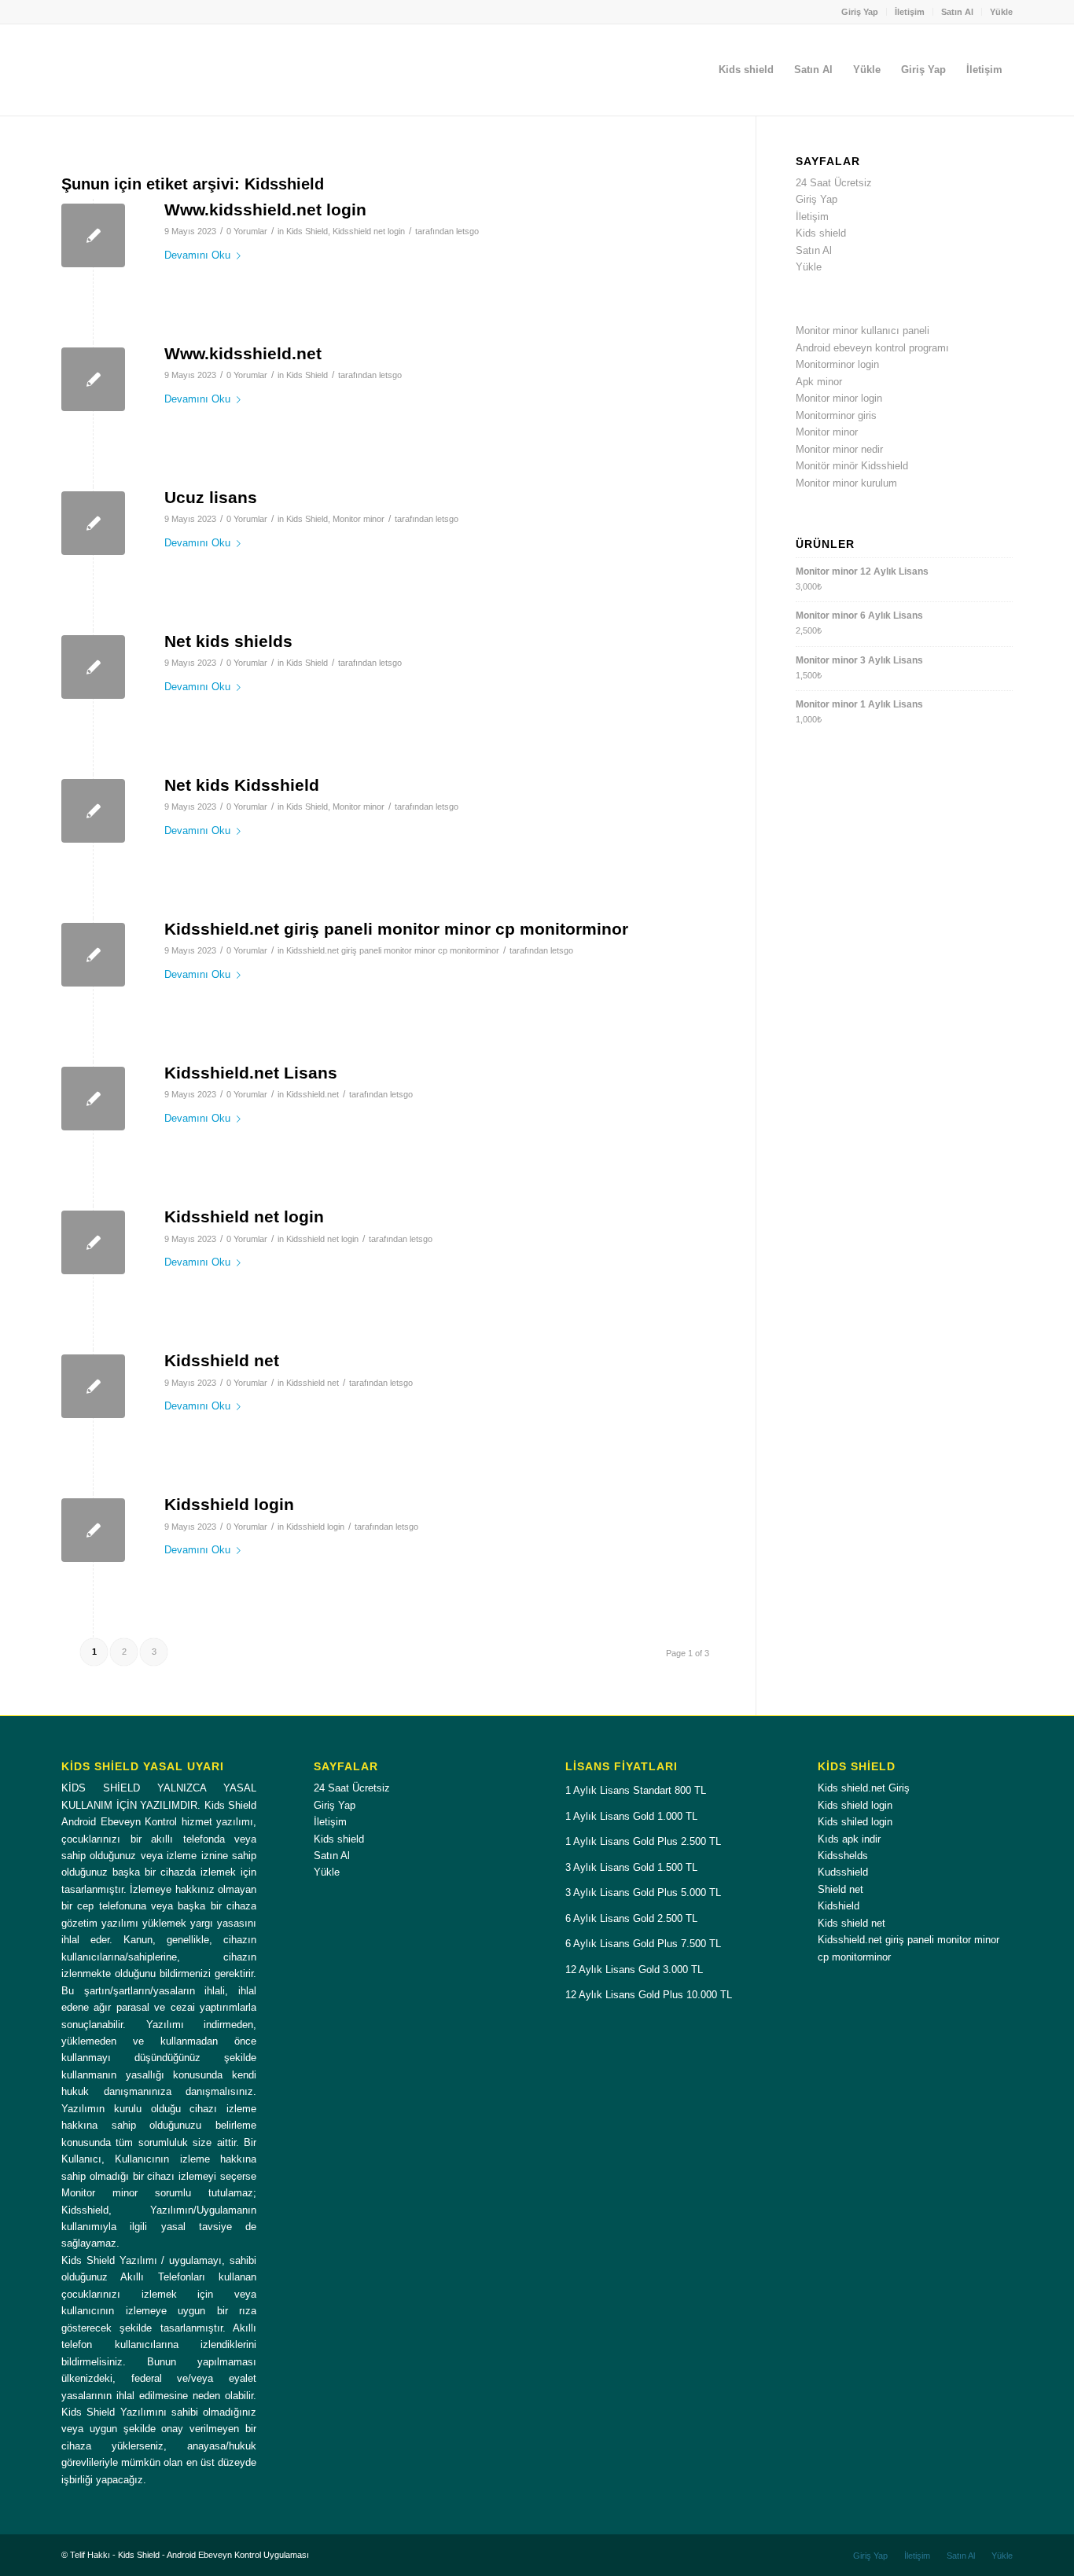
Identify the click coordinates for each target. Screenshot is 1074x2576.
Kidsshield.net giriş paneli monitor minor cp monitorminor (396, 929)
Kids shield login (855, 1805)
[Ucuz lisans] (93, 523)
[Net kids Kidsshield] (93, 811)
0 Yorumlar (247, 231)
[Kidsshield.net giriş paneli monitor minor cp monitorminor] (93, 955)
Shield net (840, 1889)
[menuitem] (860, 12)
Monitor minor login (839, 398)
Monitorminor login (837, 364)
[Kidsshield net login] (93, 1242)
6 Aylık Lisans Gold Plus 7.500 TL (643, 1944)
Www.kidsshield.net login (265, 209)
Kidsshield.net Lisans (251, 1073)
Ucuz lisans (211, 497)
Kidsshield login (229, 1504)
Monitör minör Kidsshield (852, 466)
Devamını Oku (197, 255)
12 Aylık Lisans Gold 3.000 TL (634, 1970)
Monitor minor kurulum (846, 483)
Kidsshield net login (369, 231)
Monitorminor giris (836, 415)
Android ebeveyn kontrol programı (872, 348)
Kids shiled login (855, 1822)
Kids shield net (851, 1923)
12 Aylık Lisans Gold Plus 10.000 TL (649, 1995)
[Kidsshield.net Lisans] (93, 1099)
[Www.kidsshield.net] (93, 379)
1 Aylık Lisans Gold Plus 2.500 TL (643, 1841)
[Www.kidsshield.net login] (93, 235)
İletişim (910, 12)
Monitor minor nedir (839, 449)
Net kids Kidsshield (242, 785)
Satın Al (957, 12)
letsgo (467, 231)
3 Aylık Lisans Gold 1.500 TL (631, 1867)
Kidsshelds (843, 1856)
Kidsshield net (222, 1360)
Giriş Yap (860, 12)
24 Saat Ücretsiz (834, 183)
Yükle (1001, 12)
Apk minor (819, 382)
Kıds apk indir (849, 1839)
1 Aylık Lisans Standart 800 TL (636, 1790)
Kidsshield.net (313, 1094)
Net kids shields (228, 641)
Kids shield (821, 233)
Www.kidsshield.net (243, 353)
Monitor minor (359, 519)
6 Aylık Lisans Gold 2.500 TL (631, 1918)
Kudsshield (843, 1872)
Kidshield (839, 1906)
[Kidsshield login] (93, 1530)
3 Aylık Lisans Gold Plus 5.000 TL (643, 1892)
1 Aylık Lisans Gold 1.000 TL (631, 1816)
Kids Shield (307, 231)
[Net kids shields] (93, 667)
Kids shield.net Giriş (864, 1788)
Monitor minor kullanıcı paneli (863, 331)
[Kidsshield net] (93, 1386)
